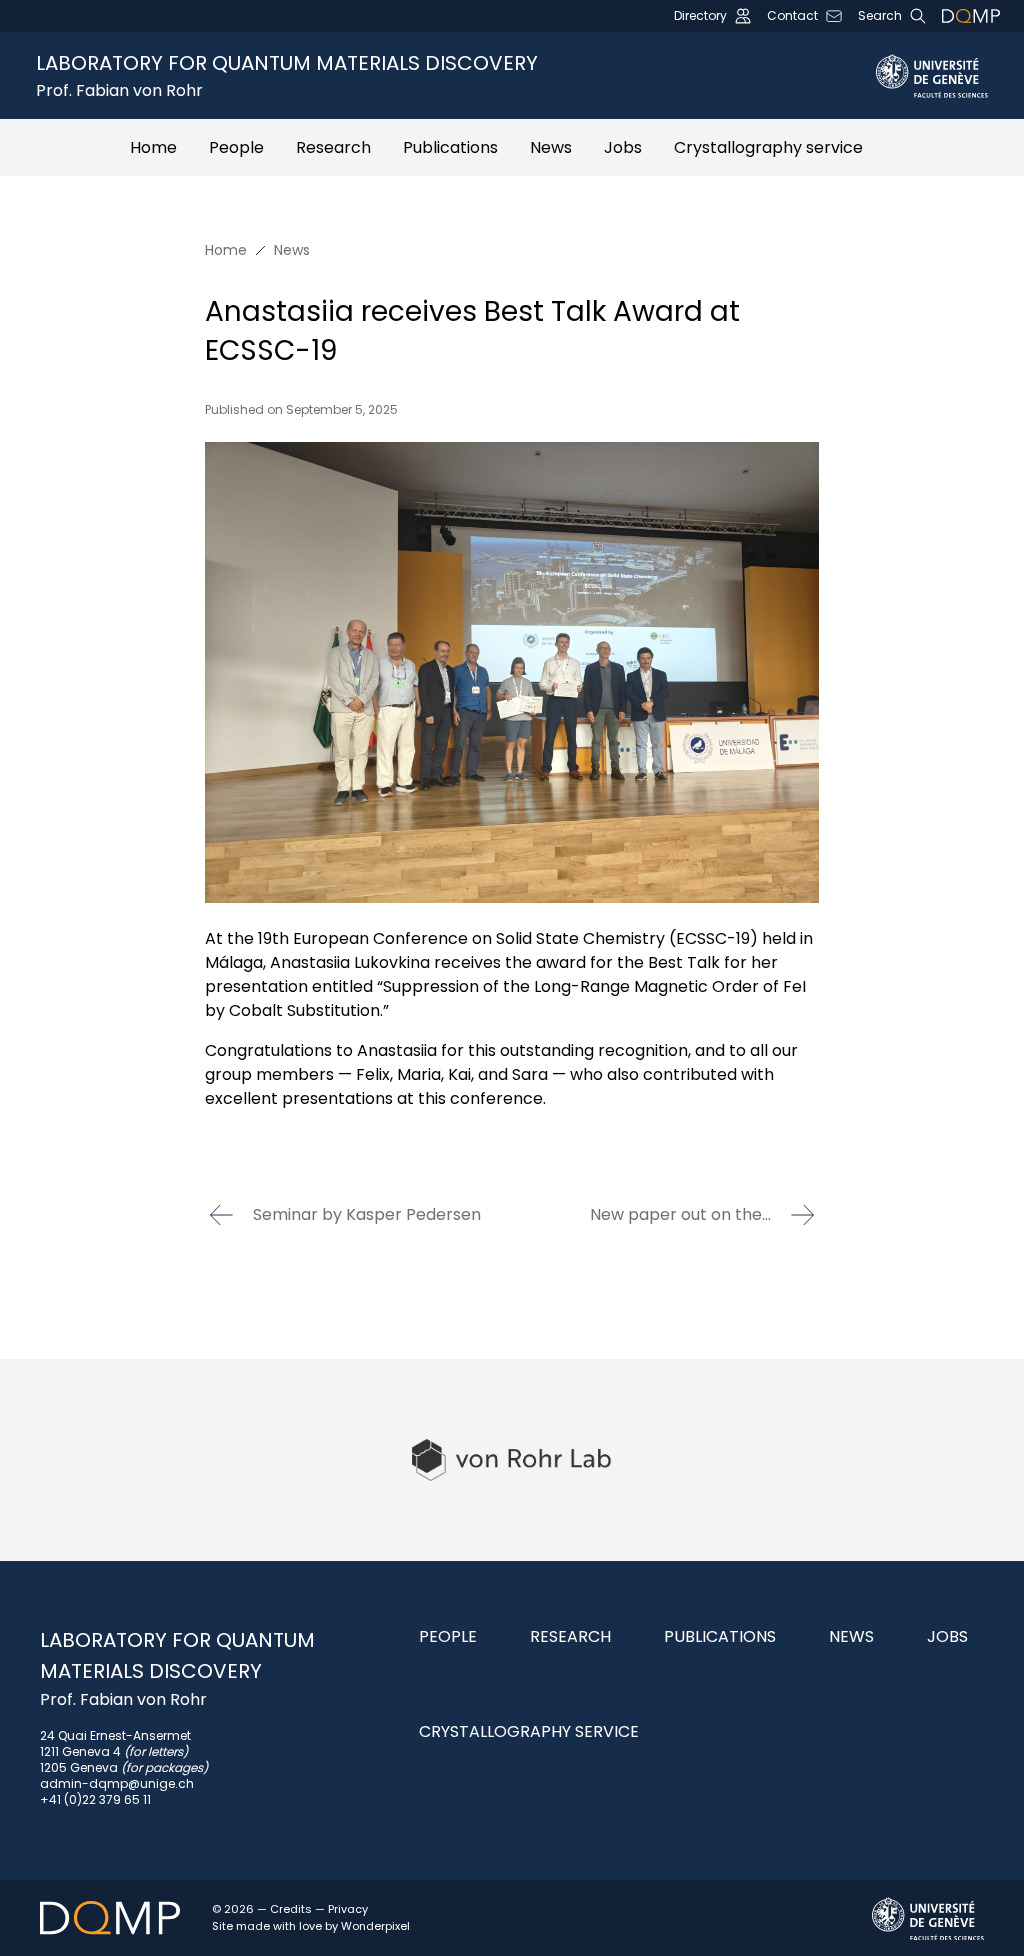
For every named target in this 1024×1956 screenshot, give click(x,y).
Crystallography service (768, 147)
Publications (450, 147)
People (236, 147)
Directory (700, 16)
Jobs (623, 147)
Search (880, 16)
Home (153, 147)
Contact (792, 16)
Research (333, 147)
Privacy (348, 1909)
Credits (291, 1909)
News (551, 147)
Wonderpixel (375, 1926)
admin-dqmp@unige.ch (117, 1783)
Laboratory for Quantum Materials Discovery (287, 75)
